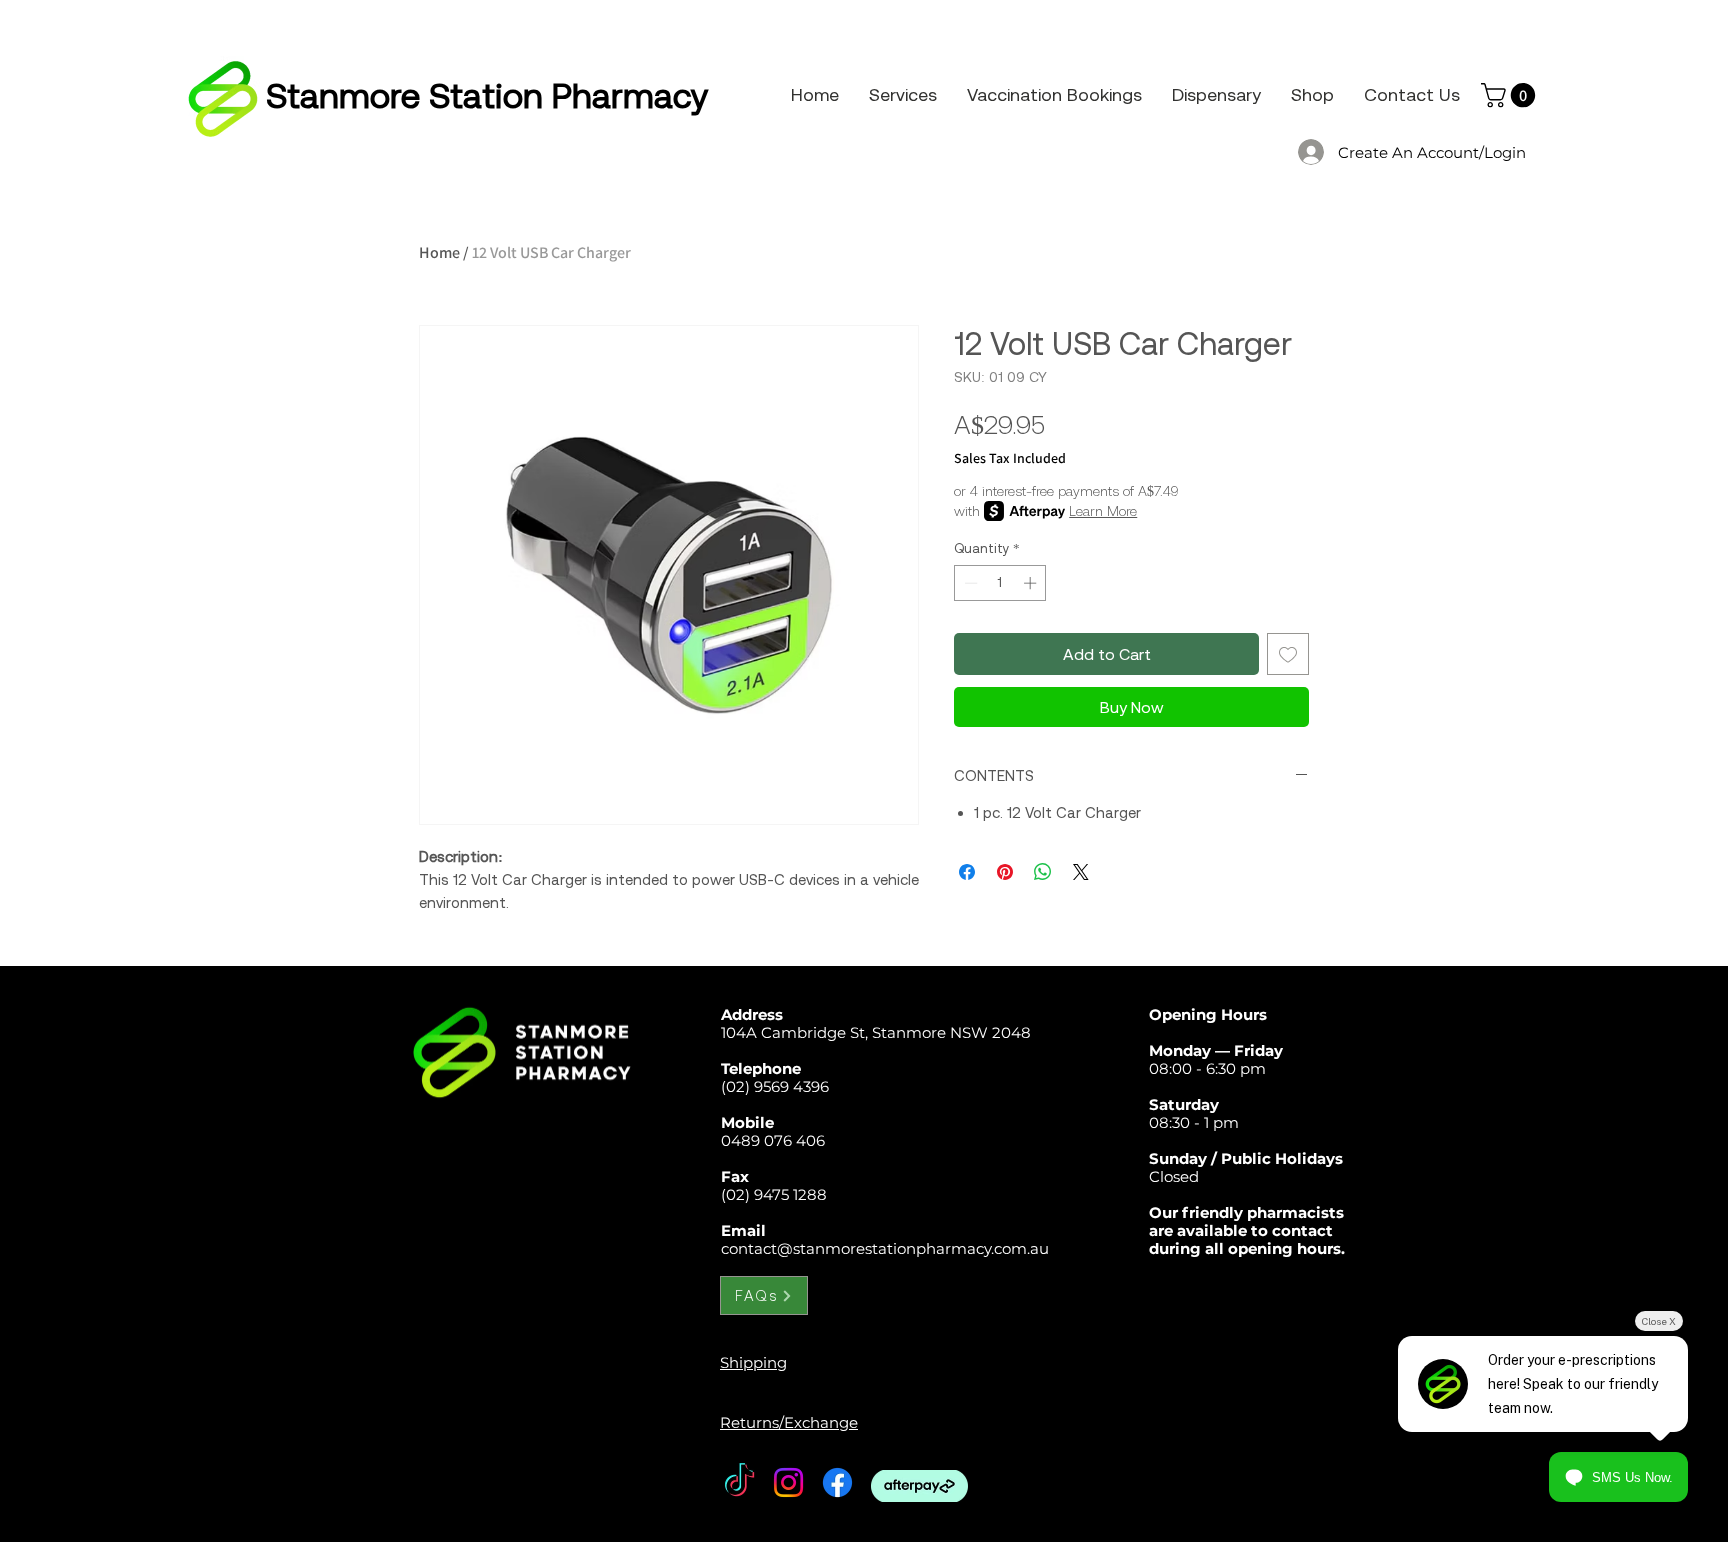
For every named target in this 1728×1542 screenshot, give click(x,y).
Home (439, 252)
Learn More (1103, 511)
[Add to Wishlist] (1288, 654)
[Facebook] (837, 1482)
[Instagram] (788, 1482)
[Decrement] (969, 583)
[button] (1511, 95)
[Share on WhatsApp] (1043, 872)
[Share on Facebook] (967, 872)
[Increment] (1032, 583)
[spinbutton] (1000, 583)
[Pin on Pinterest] (1005, 872)
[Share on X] (1081, 872)
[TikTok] (739, 1482)
